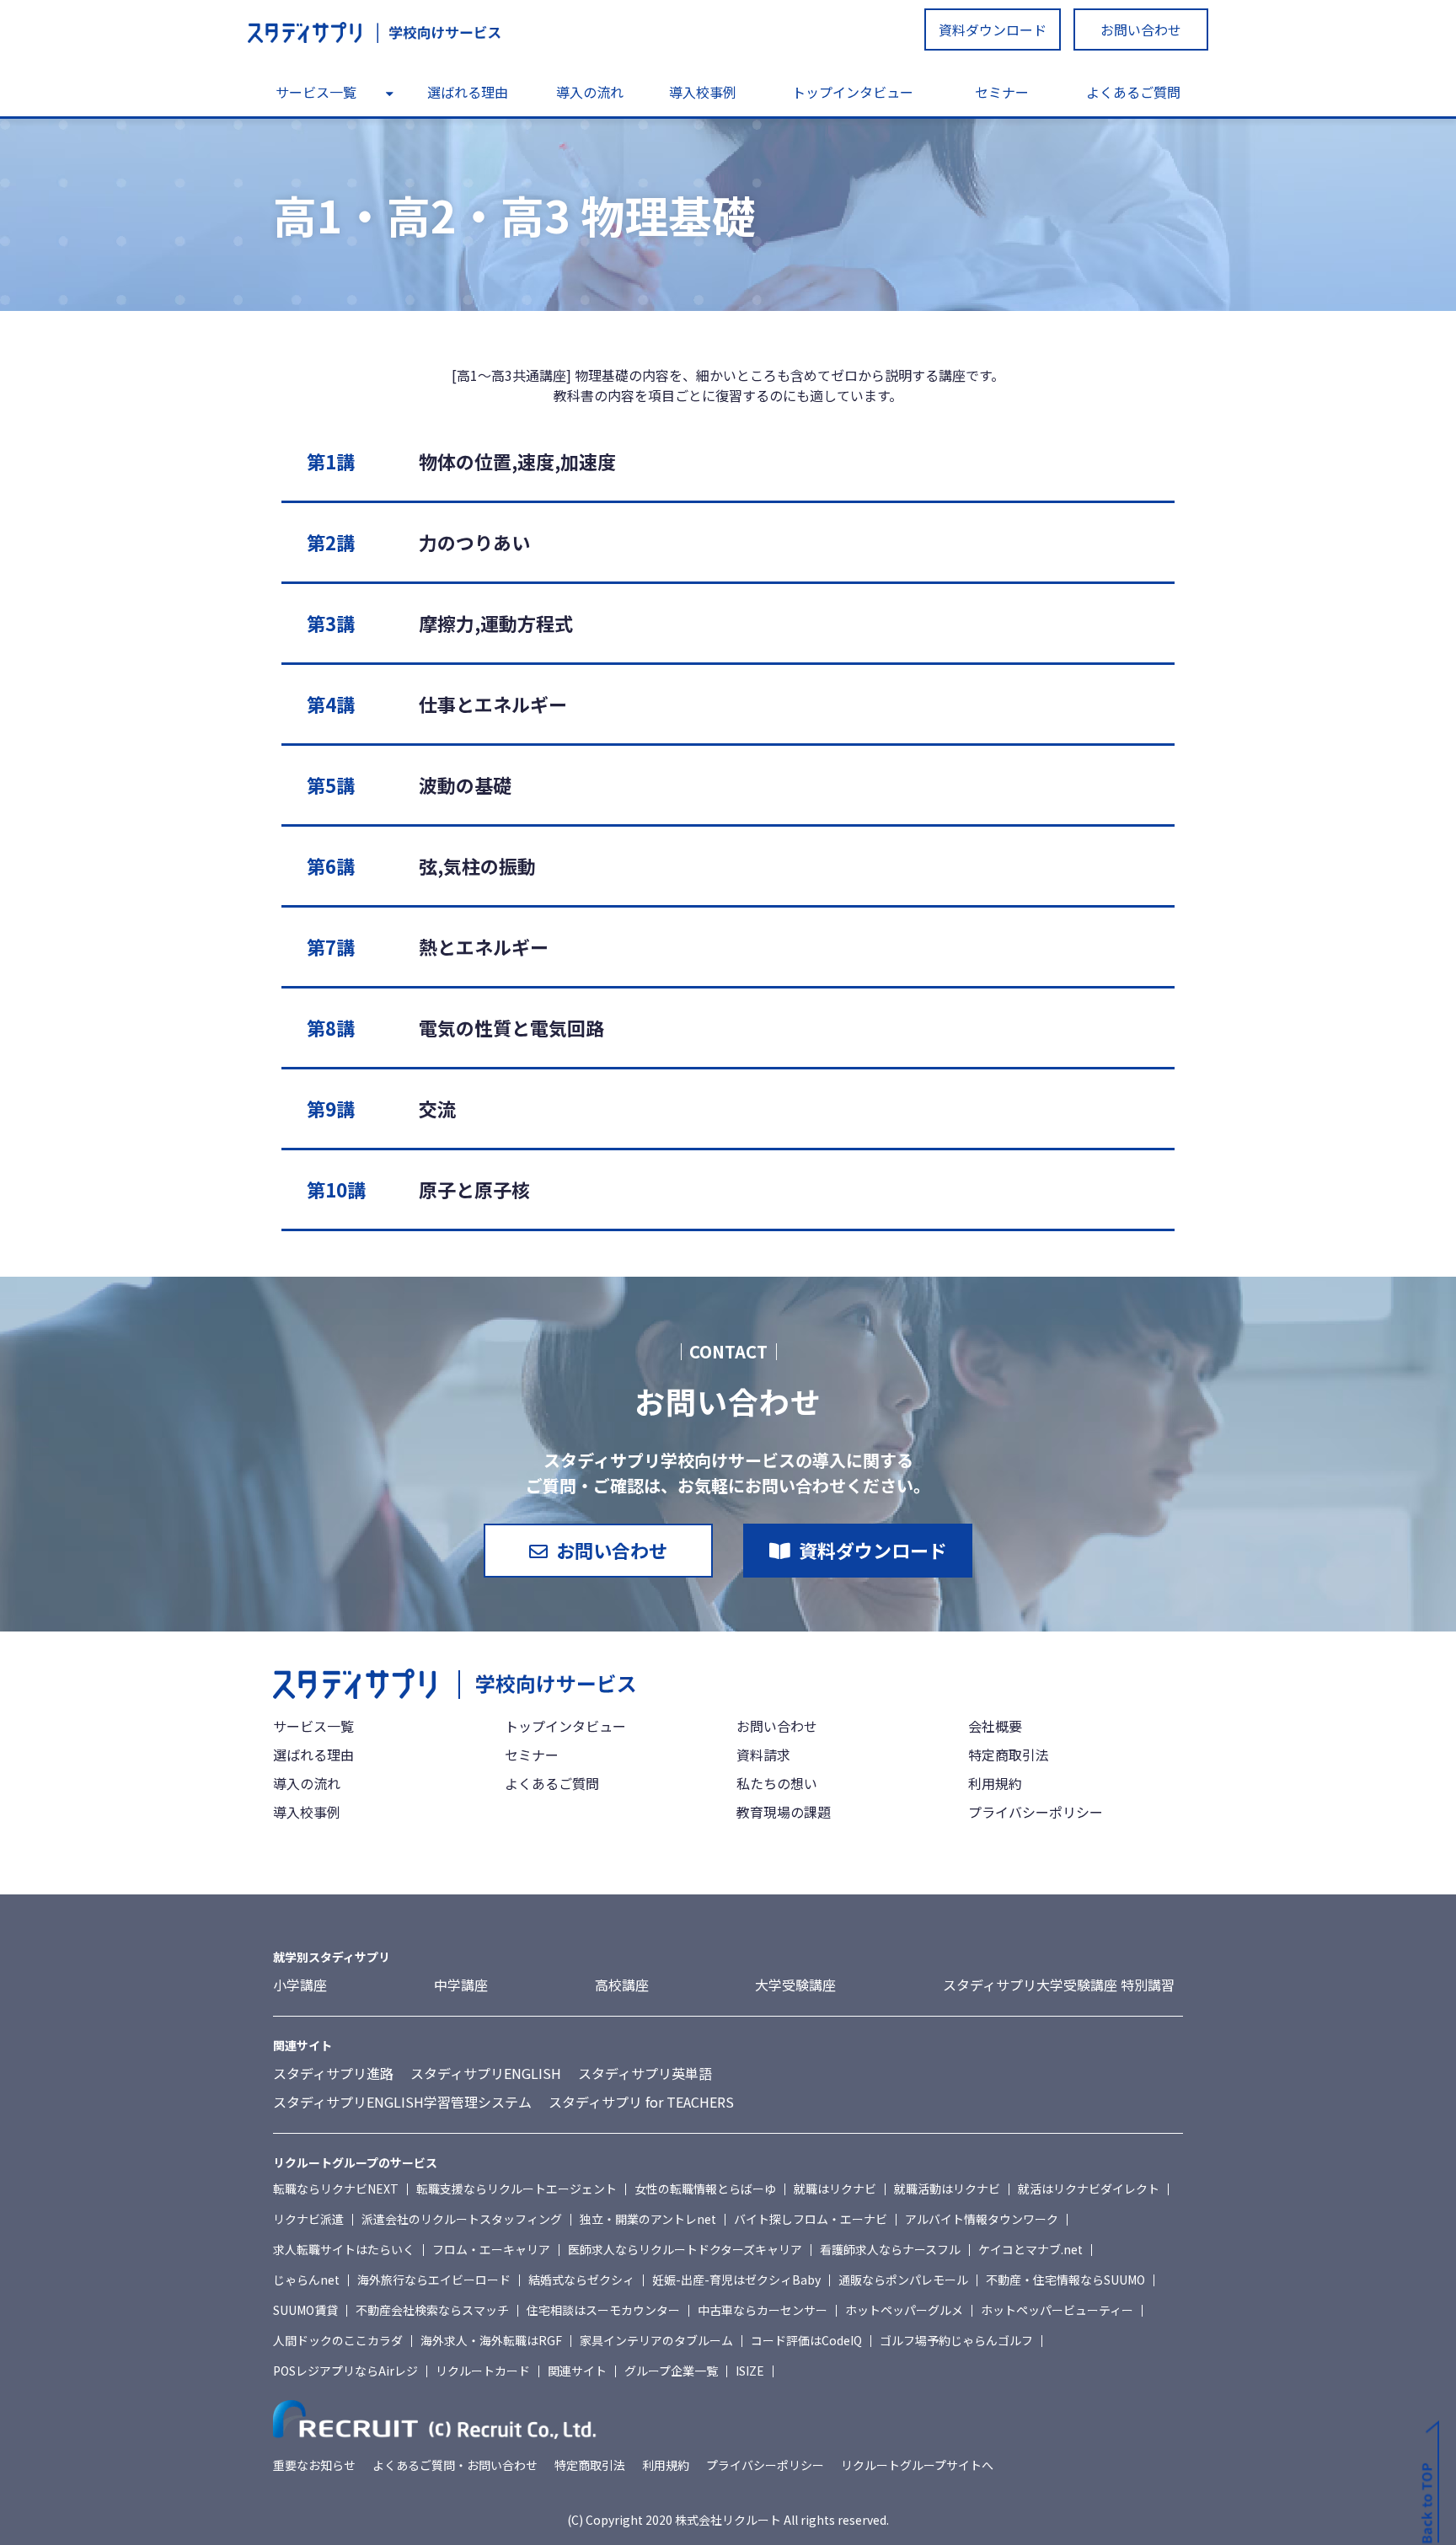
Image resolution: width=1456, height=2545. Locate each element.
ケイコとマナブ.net (1030, 2249)
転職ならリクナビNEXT (336, 2189)
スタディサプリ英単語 (645, 2073)
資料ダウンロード (993, 29)
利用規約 (995, 1783)
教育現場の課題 (784, 1812)
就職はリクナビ (835, 2189)
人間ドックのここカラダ (338, 2340)
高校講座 (622, 1985)
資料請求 (763, 1755)
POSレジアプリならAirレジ (345, 2371)
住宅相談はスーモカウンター (603, 2310)
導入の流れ (590, 92)
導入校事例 (703, 92)
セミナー (1002, 92)
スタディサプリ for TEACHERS (641, 2102)
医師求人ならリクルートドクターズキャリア (685, 2249)
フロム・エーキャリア (491, 2249)
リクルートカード (483, 2371)
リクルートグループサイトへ (917, 2465)
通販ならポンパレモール (903, 2280)
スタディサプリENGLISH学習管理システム (402, 2102)
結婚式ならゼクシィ (581, 2280)
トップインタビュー (853, 92)
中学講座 (461, 1985)
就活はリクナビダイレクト (1089, 2189)
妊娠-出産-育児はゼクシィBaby (736, 2280)
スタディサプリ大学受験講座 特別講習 (1059, 1985)
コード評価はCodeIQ (806, 2340)
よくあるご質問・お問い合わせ (455, 2465)
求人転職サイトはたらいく (344, 2249)
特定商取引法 (1009, 1755)
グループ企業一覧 (671, 2371)
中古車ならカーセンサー (763, 2310)
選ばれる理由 (468, 92)
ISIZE (750, 2371)
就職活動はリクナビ (947, 2189)
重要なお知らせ (314, 2465)
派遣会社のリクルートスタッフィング (462, 2219)
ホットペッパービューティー (1057, 2310)
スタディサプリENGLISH (486, 2073)
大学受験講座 (795, 1985)
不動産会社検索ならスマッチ (432, 2310)
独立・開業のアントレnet (648, 2219)
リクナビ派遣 (308, 2219)
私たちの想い (777, 1783)
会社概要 (995, 1726)
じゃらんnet (306, 2280)
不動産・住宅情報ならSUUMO (1065, 2280)
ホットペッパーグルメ (904, 2310)
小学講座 (300, 1985)
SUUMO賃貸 (305, 2310)
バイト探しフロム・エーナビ (811, 2219)
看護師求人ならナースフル (890, 2249)
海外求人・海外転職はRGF (491, 2340)
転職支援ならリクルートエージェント (517, 2189)
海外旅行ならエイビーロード (434, 2280)
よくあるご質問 (1133, 92)
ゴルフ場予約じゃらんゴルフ (956, 2340)
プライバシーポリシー (1036, 1812)
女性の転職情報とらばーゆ (705, 2189)
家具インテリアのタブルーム (656, 2340)
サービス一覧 (316, 92)
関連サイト (577, 2371)
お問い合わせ (1141, 29)
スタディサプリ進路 (333, 2073)
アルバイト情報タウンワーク (982, 2219)
